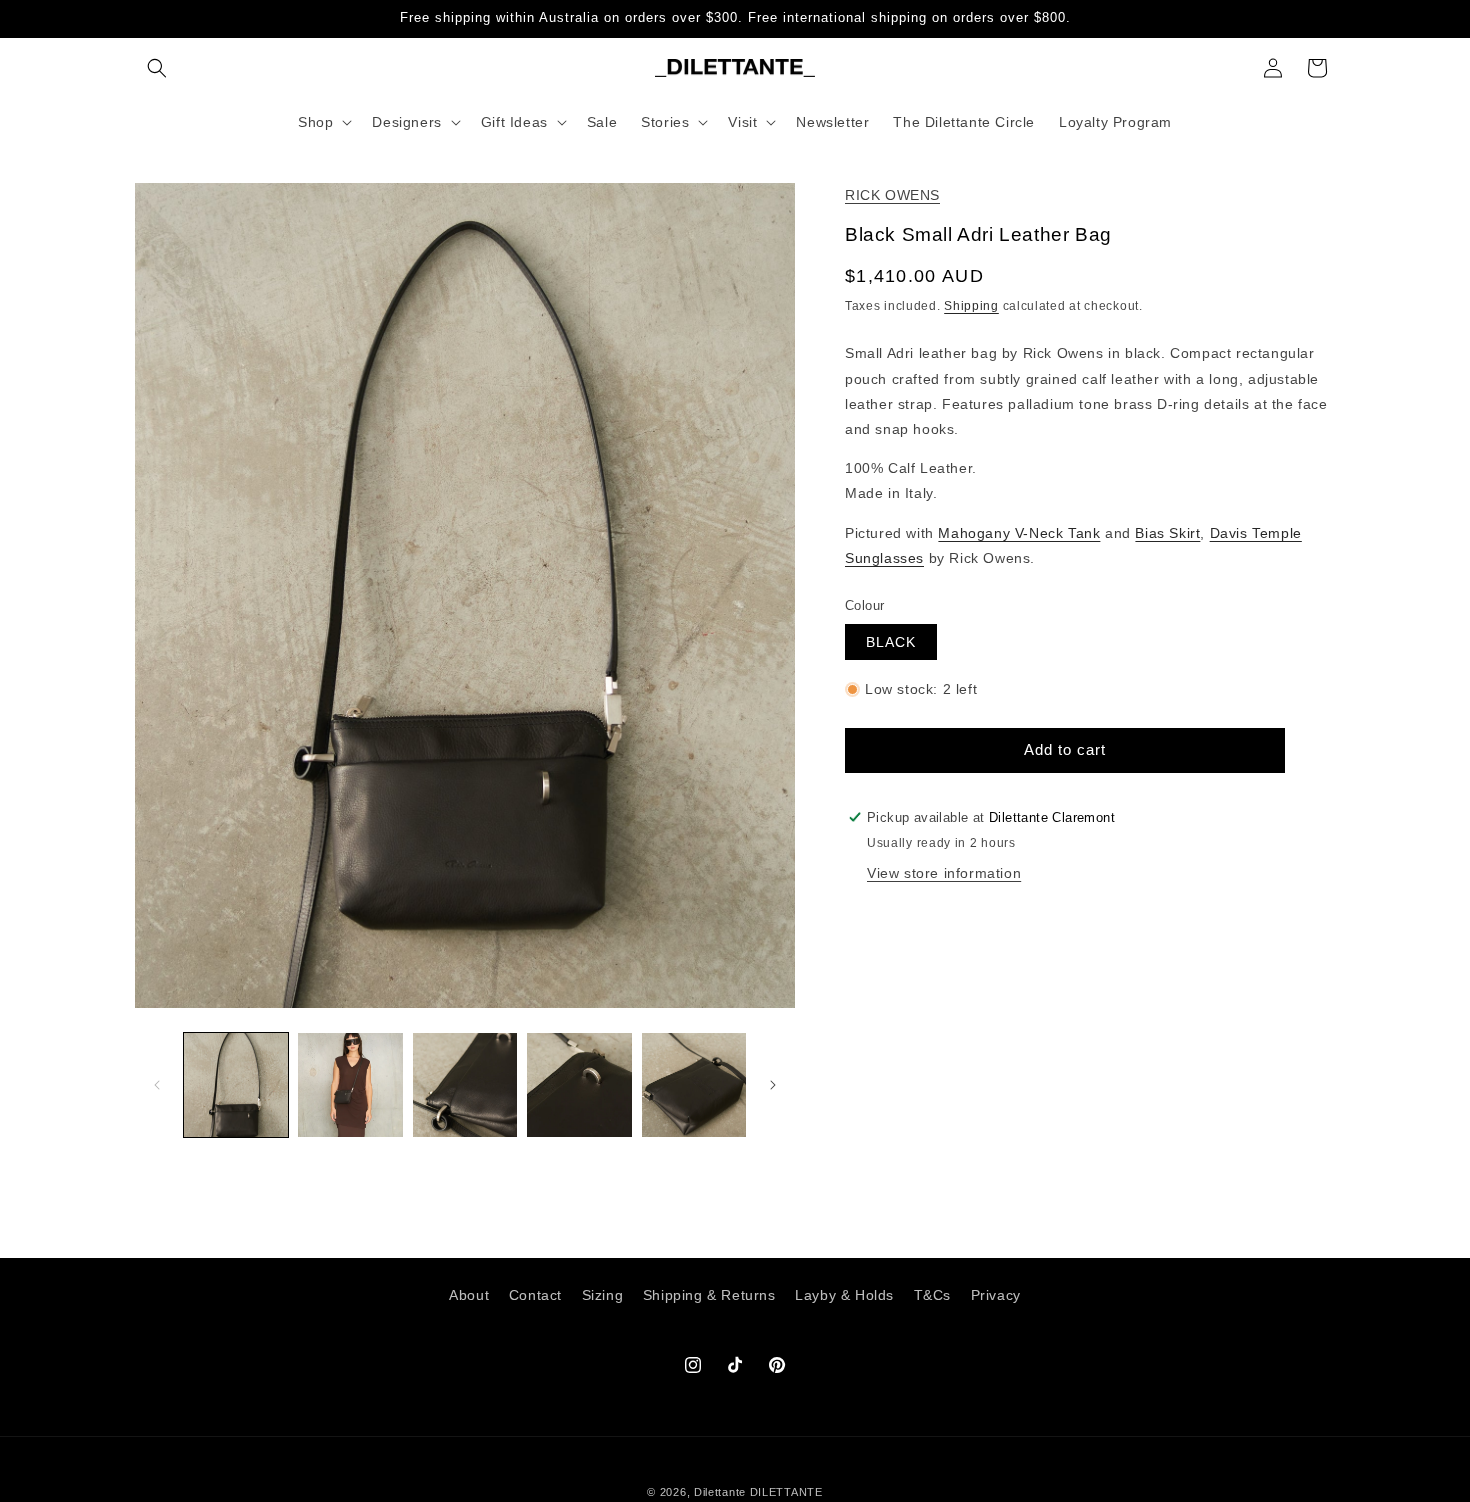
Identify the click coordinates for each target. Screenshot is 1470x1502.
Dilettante (720, 1492)
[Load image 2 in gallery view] (350, 1085)
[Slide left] (157, 1085)
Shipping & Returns (709, 1295)
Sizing (603, 1295)
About (469, 1295)
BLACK (891, 642)
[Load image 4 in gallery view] (579, 1085)
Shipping (971, 306)
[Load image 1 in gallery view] (236, 1085)
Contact (535, 1295)
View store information (944, 873)
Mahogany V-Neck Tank (1019, 532)
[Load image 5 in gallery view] (694, 1085)
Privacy (996, 1295)
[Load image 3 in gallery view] (465, 1085)
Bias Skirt (1167, 532)
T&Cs (932, 1295)
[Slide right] (773, 1085)
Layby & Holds (844, 1295)
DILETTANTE (786, 1492)
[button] (157, 68)
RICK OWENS (892, 195)
